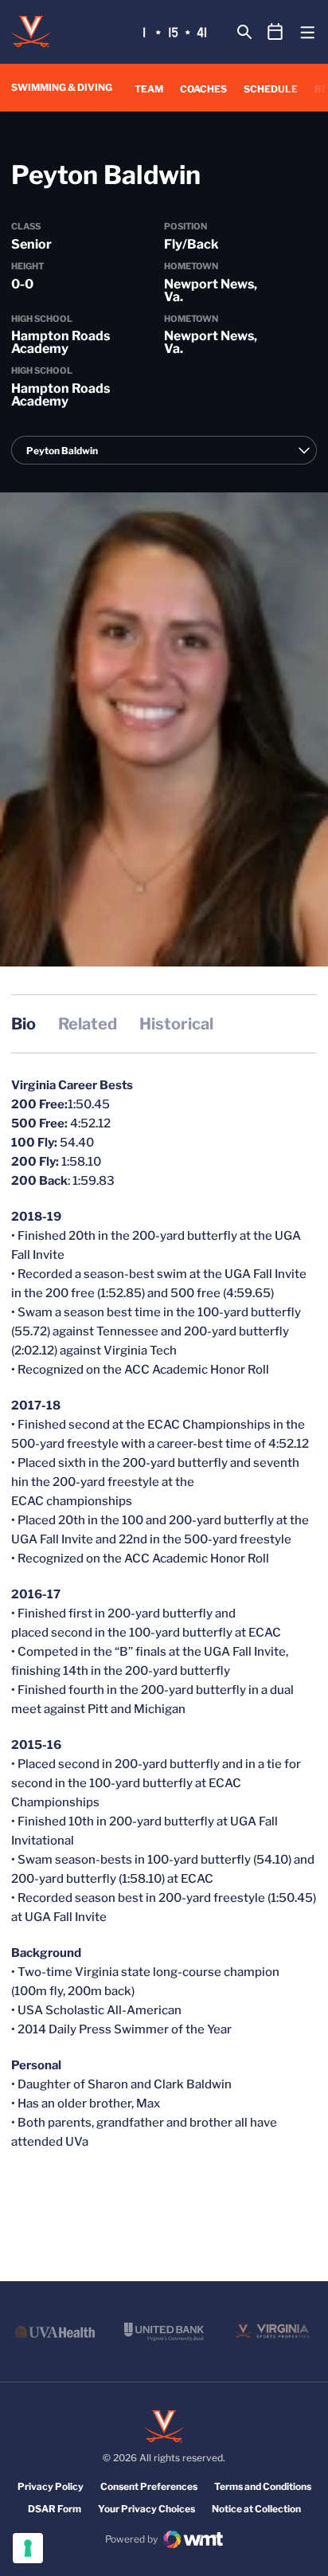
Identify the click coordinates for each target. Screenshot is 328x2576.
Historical (176, 1024)
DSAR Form (55, 2509)
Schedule (271, 89)
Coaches (203, 89)
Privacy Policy (51, 2486)
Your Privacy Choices (146, 2509)
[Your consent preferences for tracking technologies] (28, 2548)
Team (149, 89)
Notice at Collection (256, 2509)
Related (88, 1024)
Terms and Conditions (263, 2486)
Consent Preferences (149, 2486)
